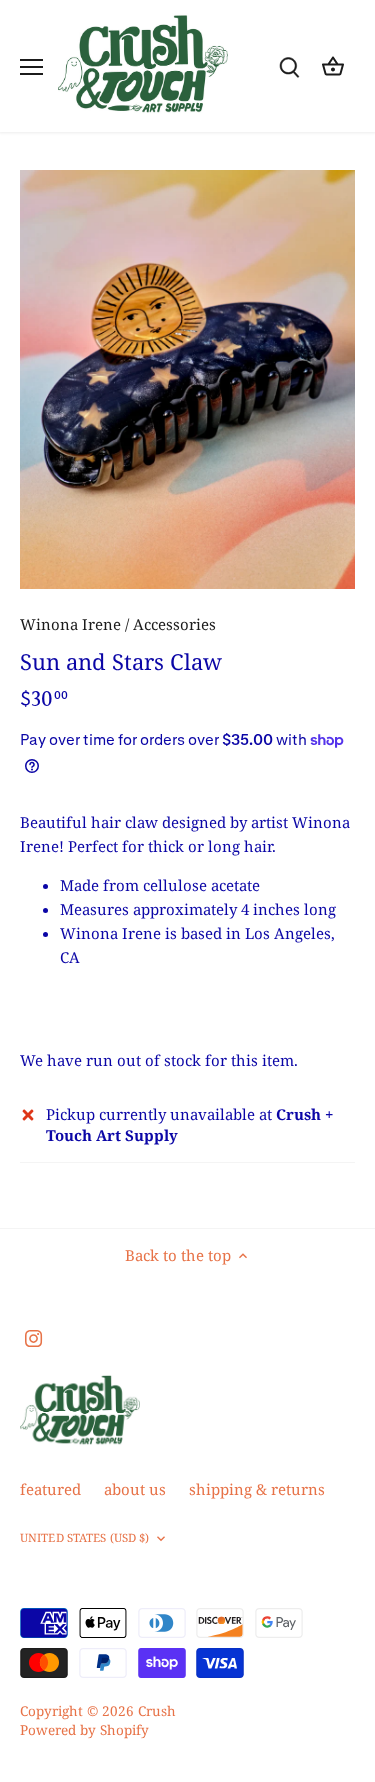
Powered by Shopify (84, 1730)
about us (135, 1489)
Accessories (174, 624)
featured (50, 1489)
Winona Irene (70, 624)
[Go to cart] (333, 66)
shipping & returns (257, 1489)
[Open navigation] (31, 67)
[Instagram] (33, 1337)
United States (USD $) (84, 1538)
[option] (187, 379)
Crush (157, 1711)
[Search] (289, 66)
